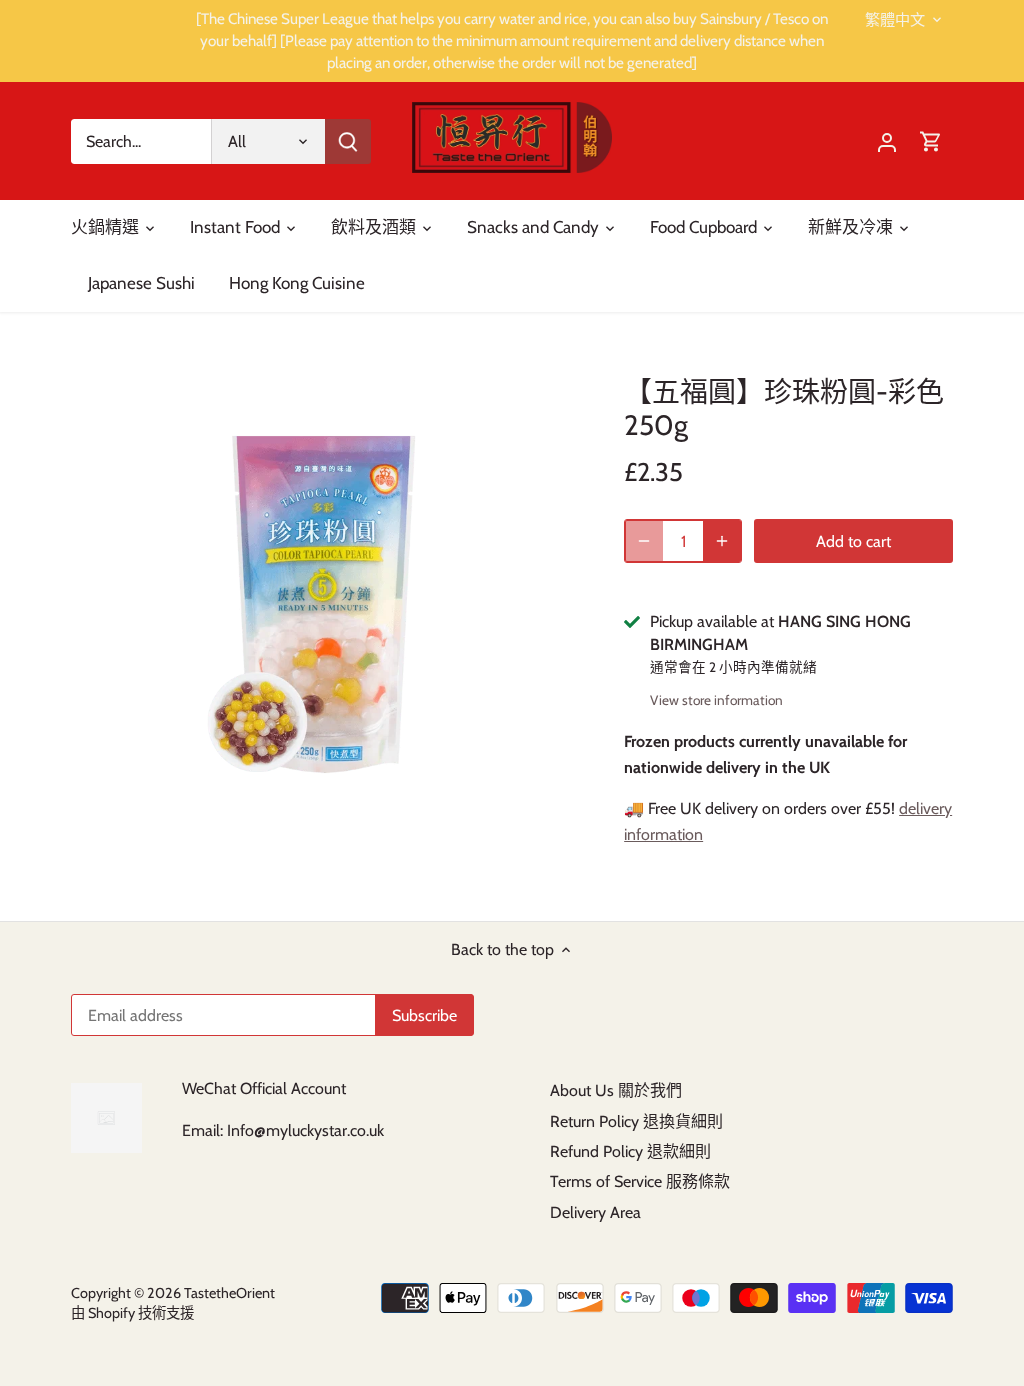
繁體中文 (895, 20)
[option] (323, 604)
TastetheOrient (229, 1293)
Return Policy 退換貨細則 (636, 1121)
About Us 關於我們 (616, 1090)
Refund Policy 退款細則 (630, 1151)
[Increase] (722, 541)
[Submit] (348, 141)
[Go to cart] (931, 141)
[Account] (887, 141)
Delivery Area (595, 1212)
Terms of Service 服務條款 (640, 1181)
